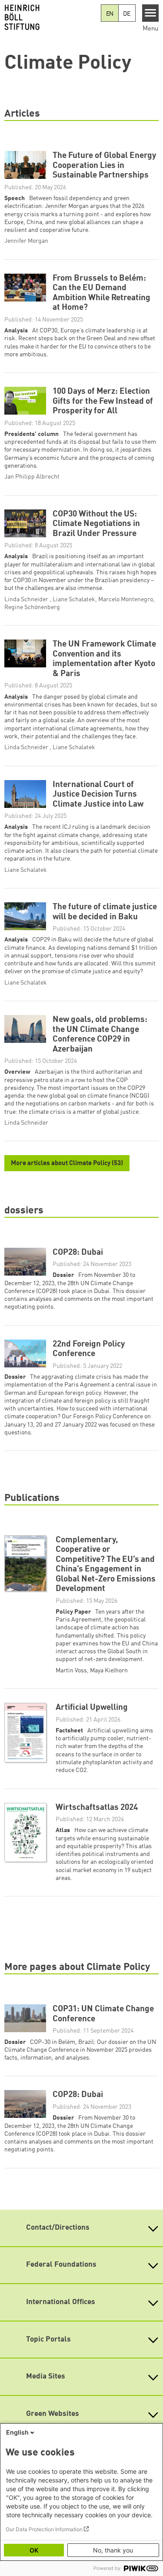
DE (127, 14)
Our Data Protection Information (44, 2529)
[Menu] (151, 13)
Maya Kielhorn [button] (109, 1671)
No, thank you (113, 2550)
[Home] (50, 17)
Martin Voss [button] (71, 1671)
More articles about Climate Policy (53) (67, 1164)
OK (34, 2550)
